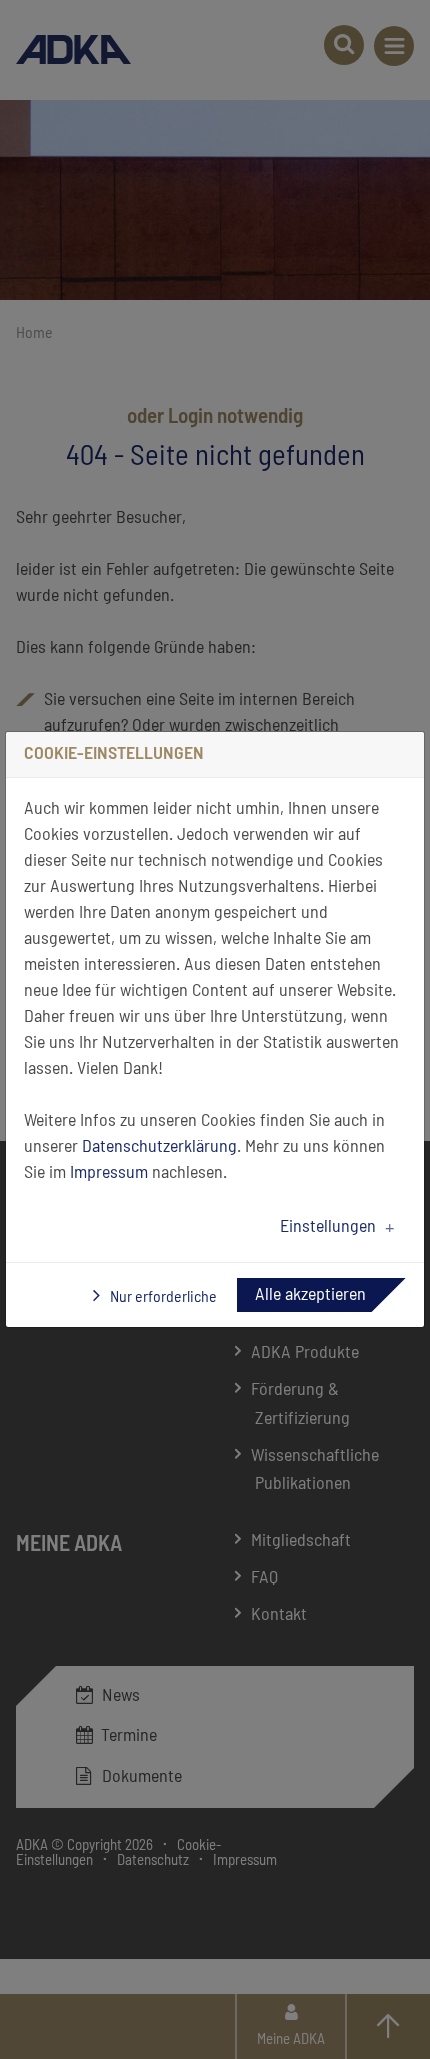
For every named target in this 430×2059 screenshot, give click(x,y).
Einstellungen (328, 1227)
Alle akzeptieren (310, 1295)
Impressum (109, 1173)
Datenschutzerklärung (159, 1147)
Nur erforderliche (162, 1297)
